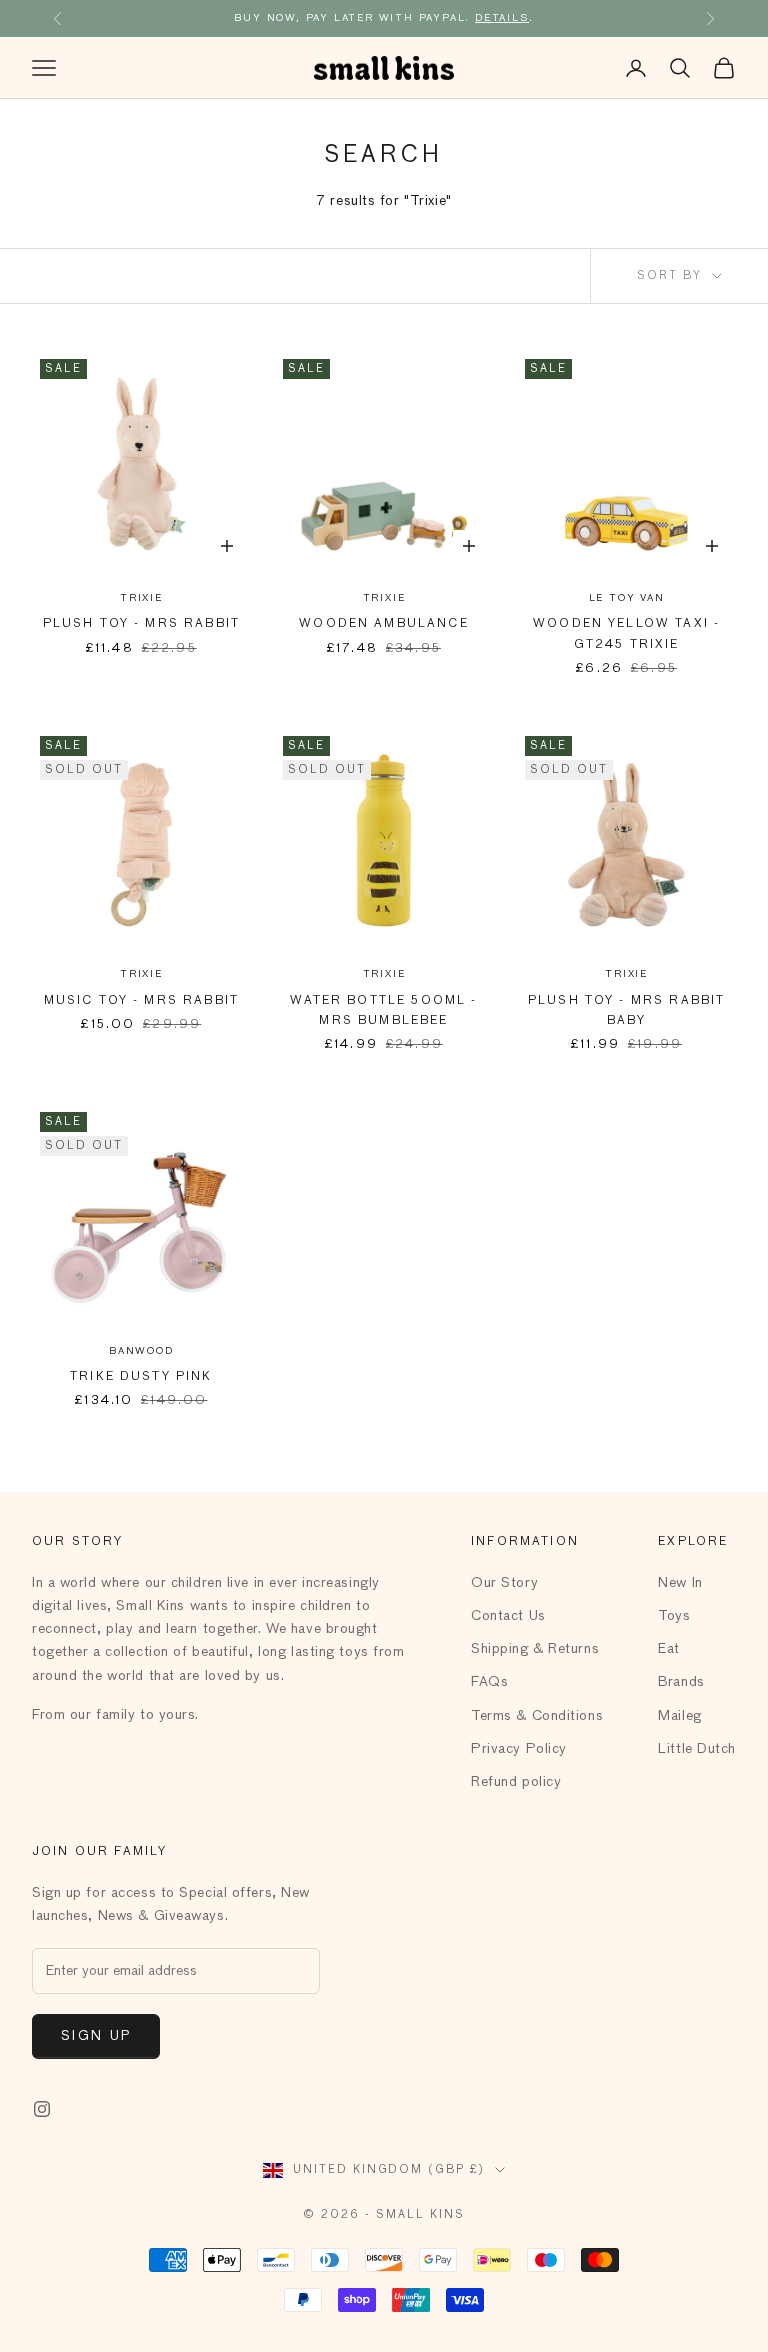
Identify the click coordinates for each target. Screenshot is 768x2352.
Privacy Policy (519, 1749)
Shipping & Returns (535, 1649)
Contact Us (508, 1616)
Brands (681, 1682)
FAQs (489, 1682)
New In (680, 1583)
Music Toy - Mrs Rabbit (142, 1001)
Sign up (96, 2036)
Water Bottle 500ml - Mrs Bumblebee (383, 1011)
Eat (669, 1649)
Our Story (504, 1583)
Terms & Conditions (537, 1716)
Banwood (141, 1351)
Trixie (141, 598)
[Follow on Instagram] (42, 2109)
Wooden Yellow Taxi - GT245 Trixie (626, 634)
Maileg (679, 1716)
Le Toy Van (627, 598)
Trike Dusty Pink (141, 1377)
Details (502, 18)
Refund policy (516, 1782)
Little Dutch (697, 1749)
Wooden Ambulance (384, 624)
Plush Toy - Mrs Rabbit (142, 624)
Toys (674, 1616)
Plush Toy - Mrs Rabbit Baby (627, 1011)
